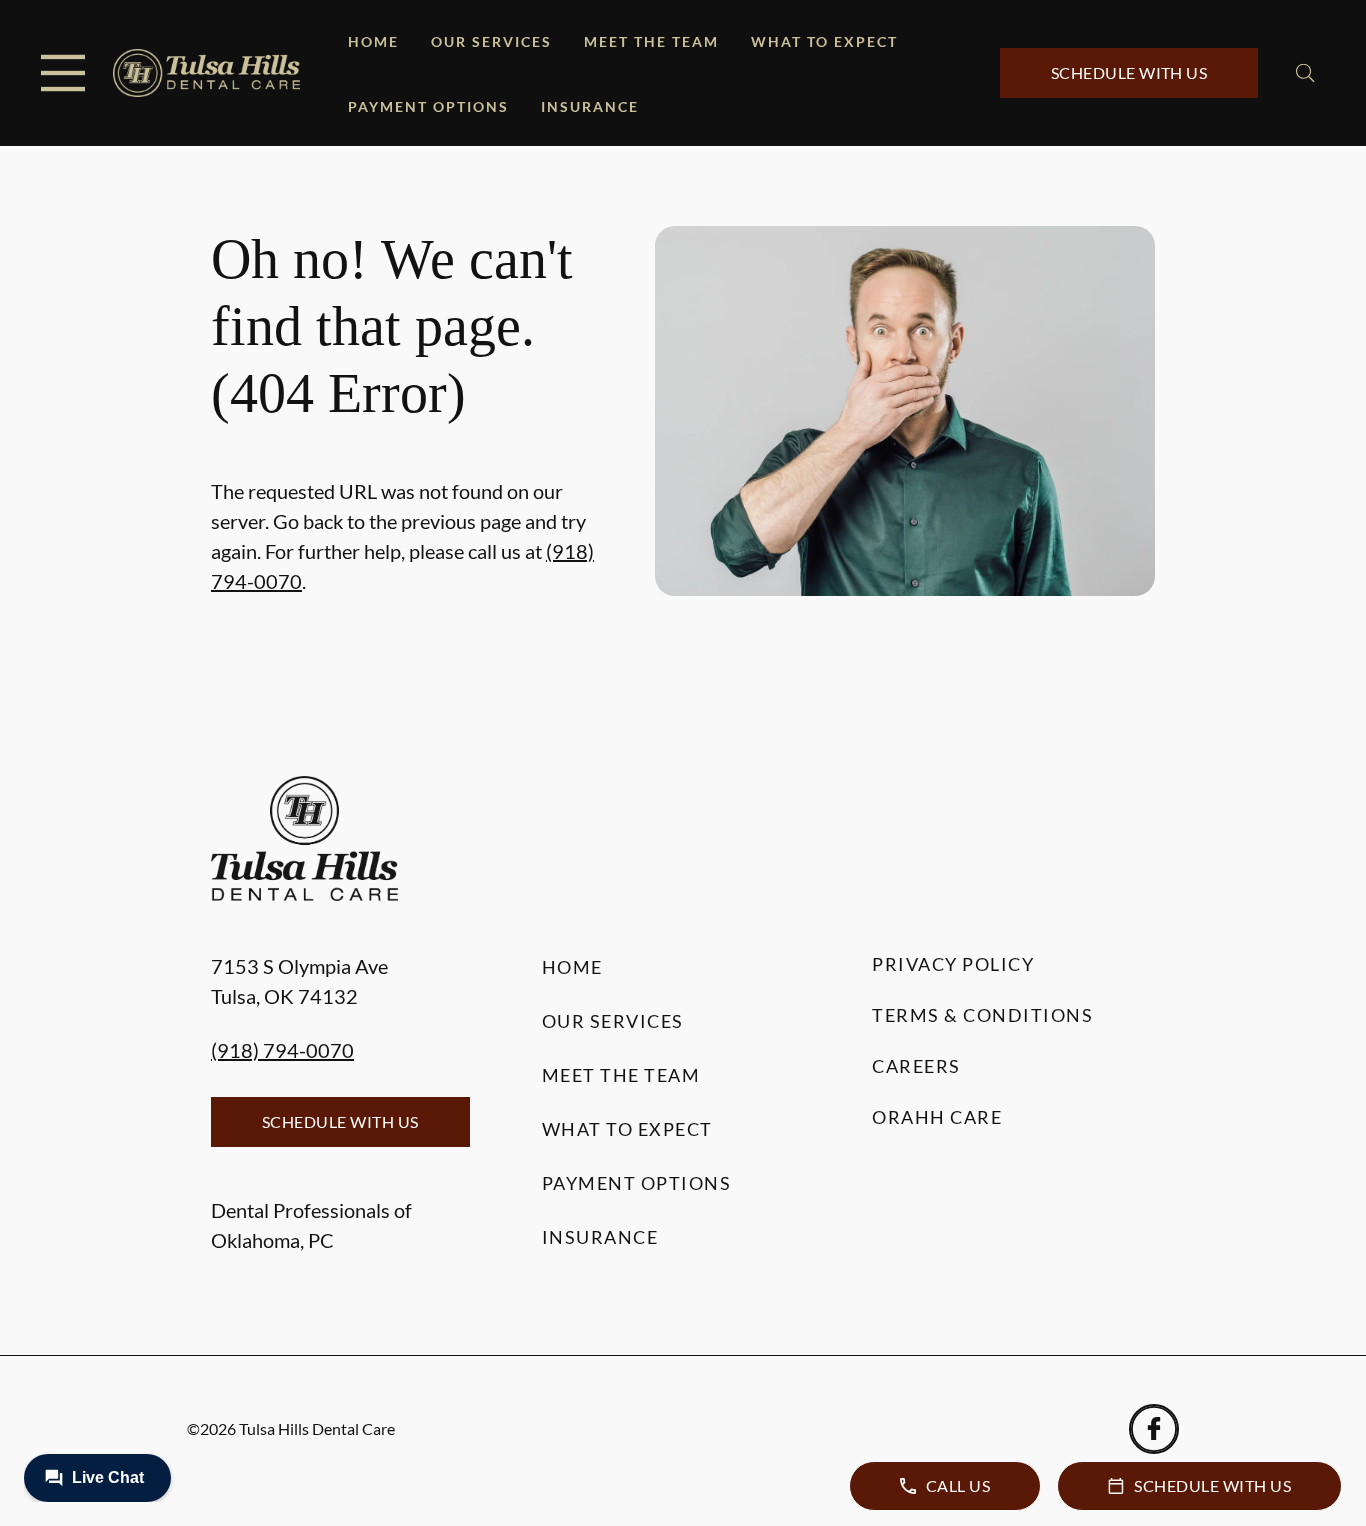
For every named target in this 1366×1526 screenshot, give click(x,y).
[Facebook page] (1154, 1429)
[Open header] (63, 73)
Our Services (491, 41)
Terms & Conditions (982, 1015)
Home (373, 41)
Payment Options (428, 106)
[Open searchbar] (1305, 73)
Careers (916, 1066)
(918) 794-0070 (282, 1050)
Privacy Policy (953, 964)
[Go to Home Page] (206, 73)
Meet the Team (651, 41)
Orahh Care (937, 1117)
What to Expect (824, 41)
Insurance (590, 106)
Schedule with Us (1129, 72)
